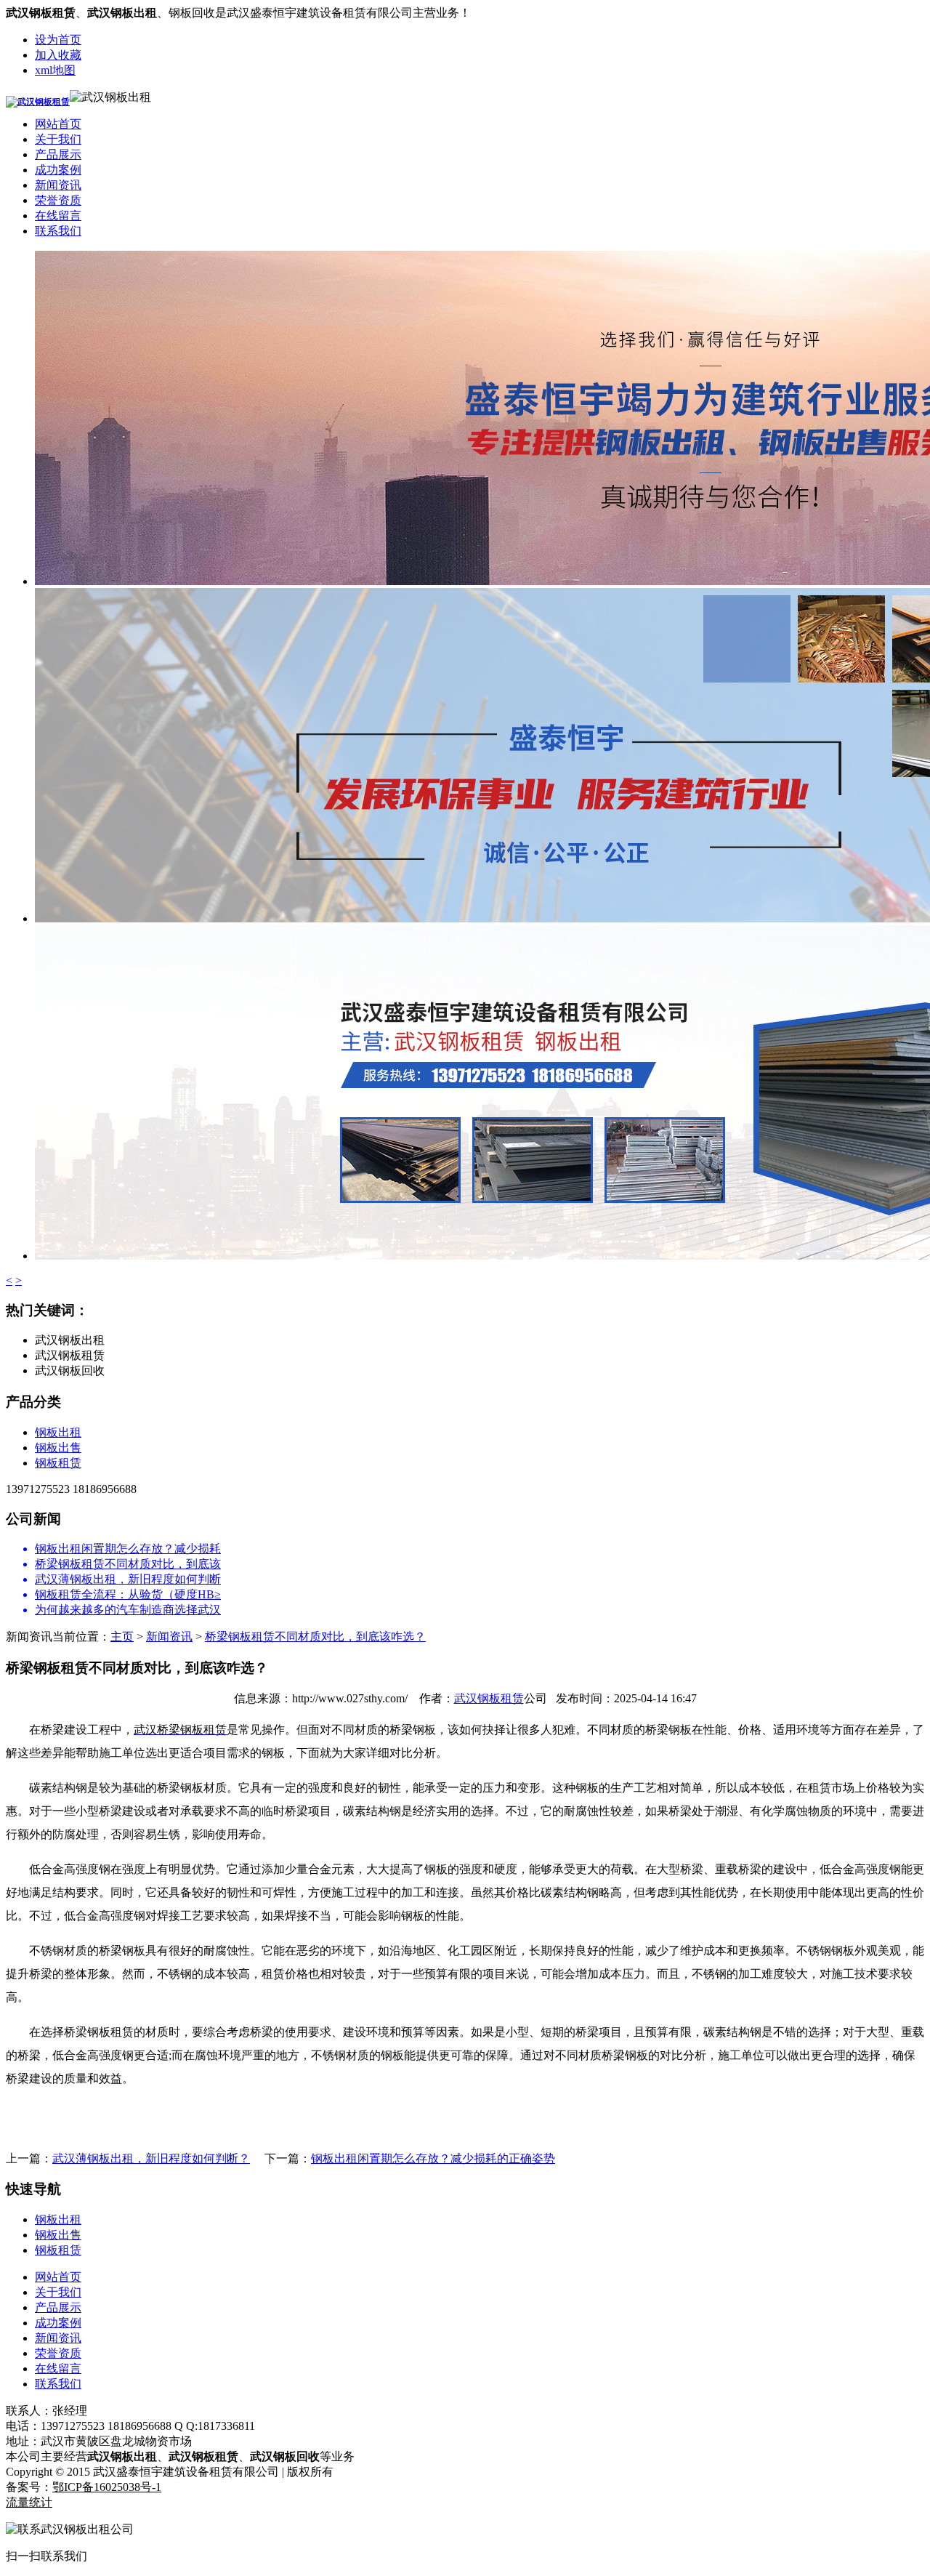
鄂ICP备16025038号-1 (107, 2487)
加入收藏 (58, 55)
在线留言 (58, 216)
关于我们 (58, 139)
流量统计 (29, 2502)
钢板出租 (58, 1432)
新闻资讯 (58, 185)
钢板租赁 (58, 1463)
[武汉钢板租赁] (38, 102)
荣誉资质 (58, 200)
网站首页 (58, 124)
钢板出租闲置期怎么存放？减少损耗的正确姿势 (433, 2158)
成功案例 (58, 170)
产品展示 (58, 154)
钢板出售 (58, 1448)
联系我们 (58, 231)
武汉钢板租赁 (489, 1698)
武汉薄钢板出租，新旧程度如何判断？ (151, 2158)
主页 (122, 1637)
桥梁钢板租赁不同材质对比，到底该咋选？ (315, 1637)
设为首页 (58, 40)
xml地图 (55, 70)
